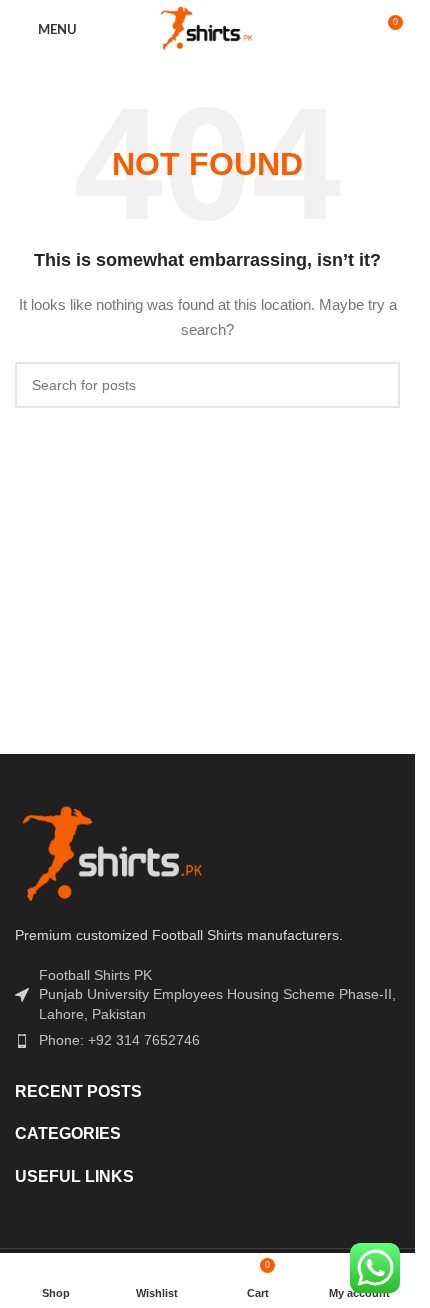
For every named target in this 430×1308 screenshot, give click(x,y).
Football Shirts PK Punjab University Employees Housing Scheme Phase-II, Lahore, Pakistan (217, 994)
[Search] (350, 30)
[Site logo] (208, 29)
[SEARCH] (377, 385)
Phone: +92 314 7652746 (119, 1040)
